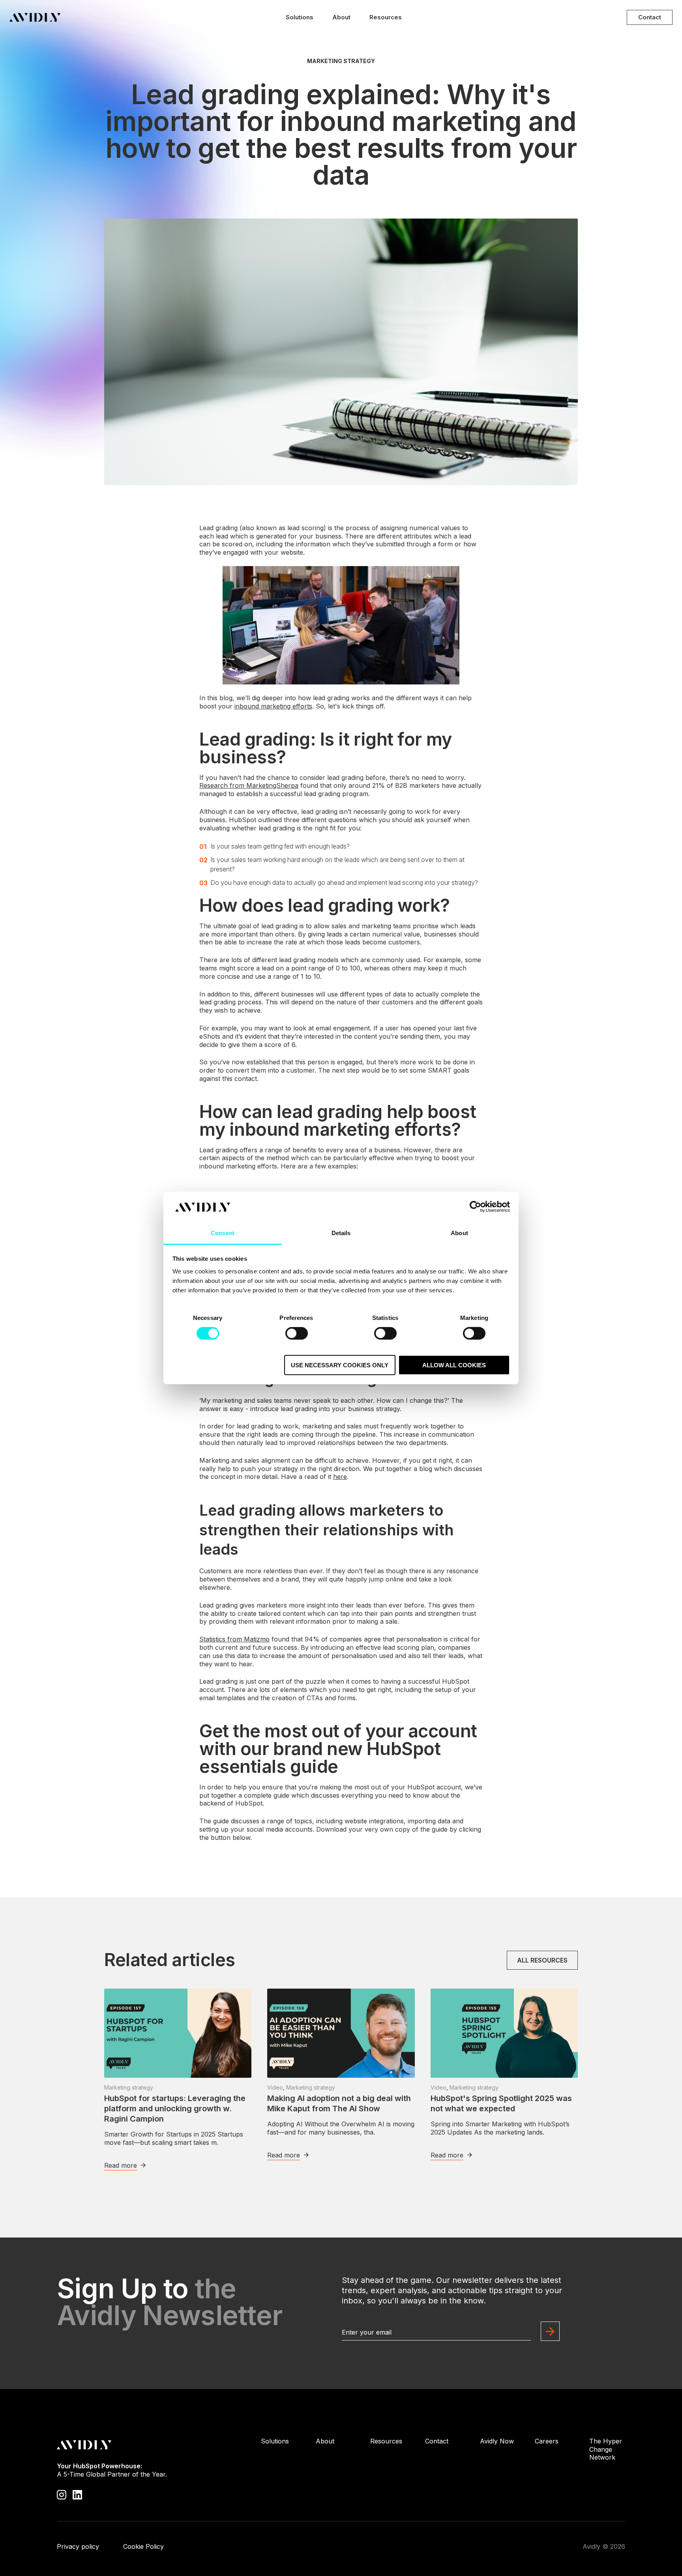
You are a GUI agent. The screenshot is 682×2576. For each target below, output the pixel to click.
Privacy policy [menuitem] (78, 2546)
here (340, 1477)
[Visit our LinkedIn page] (77, 2494)
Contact (650, 17)
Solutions (300, 17)
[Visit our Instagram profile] (62, 2494)
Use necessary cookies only (340, 1365)
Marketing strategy (341, 61)
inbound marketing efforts (273, 706)
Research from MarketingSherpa (249, 785)
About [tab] (459, 1233)
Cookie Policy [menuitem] (143, 2546)
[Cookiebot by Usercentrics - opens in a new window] (475, 1207)
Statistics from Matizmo (234, 1639)
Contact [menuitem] (437, 2441)
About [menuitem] (325, 2441)
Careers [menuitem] (547, 2441)
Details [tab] (341, 1233)
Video (275, 2087)
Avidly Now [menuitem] (497, 2441)
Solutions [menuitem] (275, 2441)
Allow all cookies (454, 1365)
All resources (542, 1960)
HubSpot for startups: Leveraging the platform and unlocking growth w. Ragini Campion (175, 2109)
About (341, 17)
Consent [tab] (223, 1233)
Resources (386, 17)
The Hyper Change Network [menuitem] (606, 2449)
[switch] (297, 1333)
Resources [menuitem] (386, 2441)
